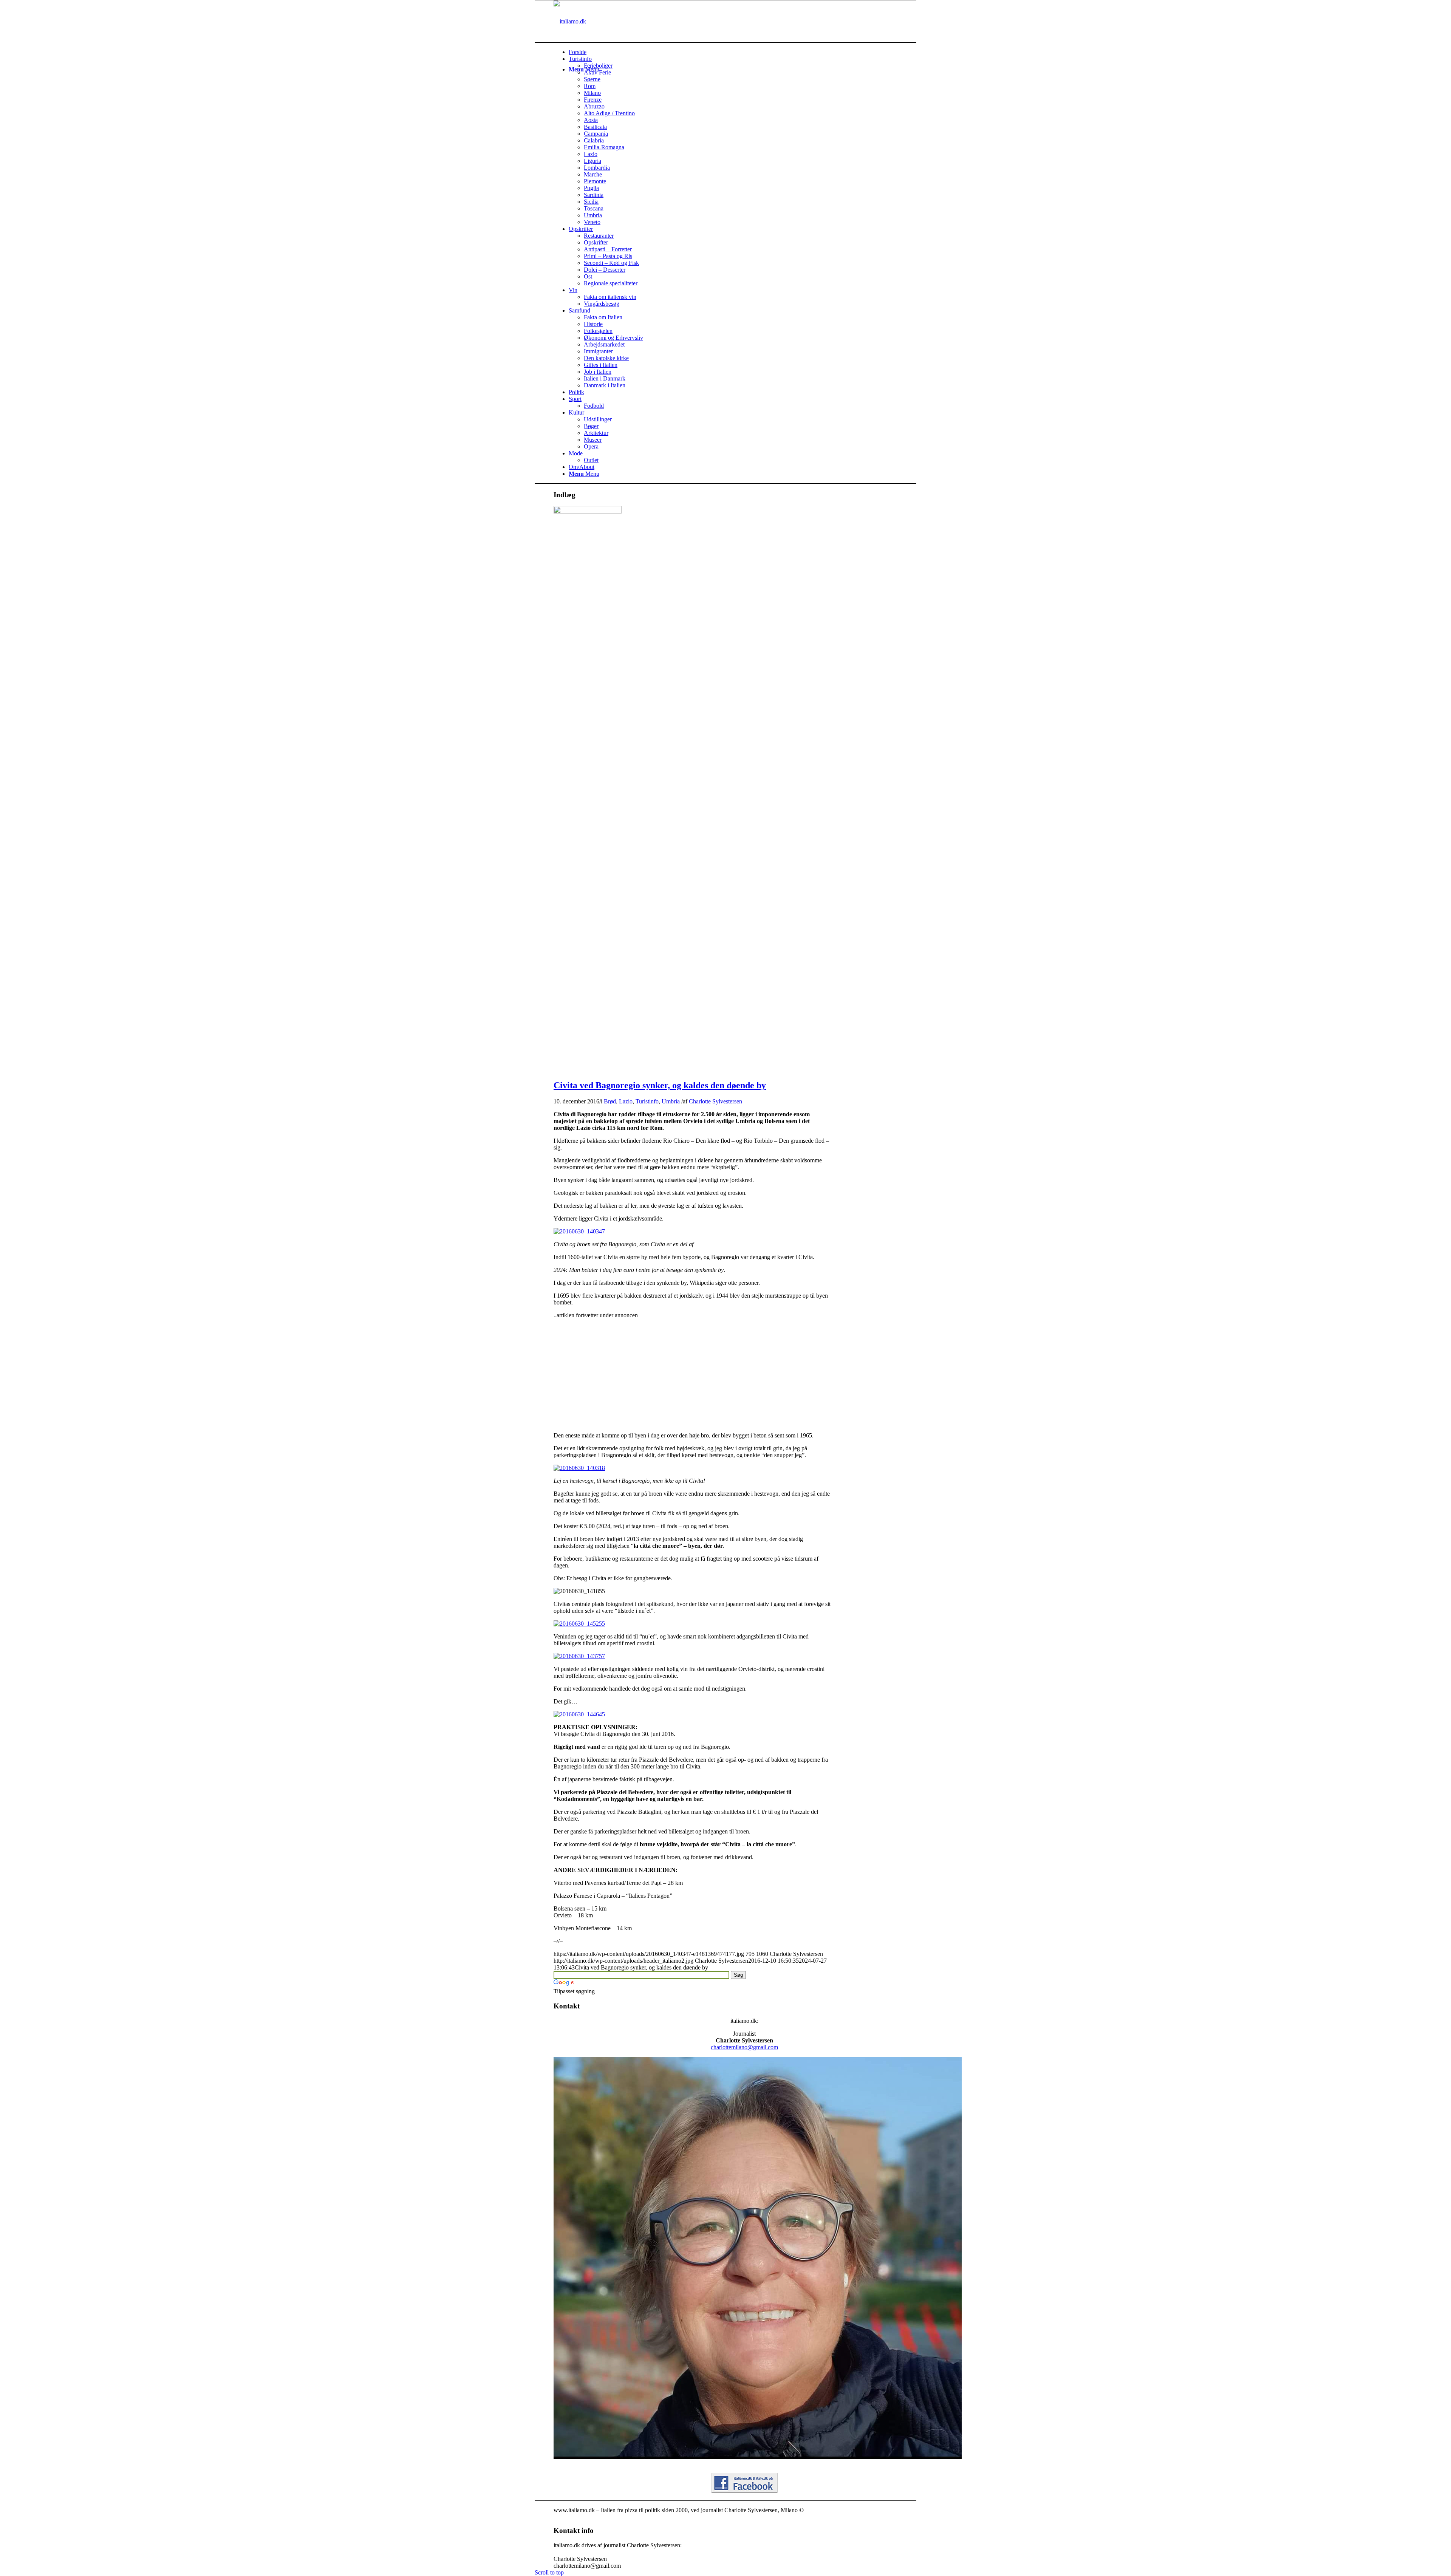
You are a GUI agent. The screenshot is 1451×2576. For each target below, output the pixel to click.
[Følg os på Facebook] (745, 2491)
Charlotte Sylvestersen (715, 1101)
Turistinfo (647, 1101)
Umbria (671, 1101)
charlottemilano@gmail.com (744, 2047)
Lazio (626, 1101)
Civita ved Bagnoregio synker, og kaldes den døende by (660, 1085)
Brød (610, 1101)
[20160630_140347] (588, 511)
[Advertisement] (617, 1372)
